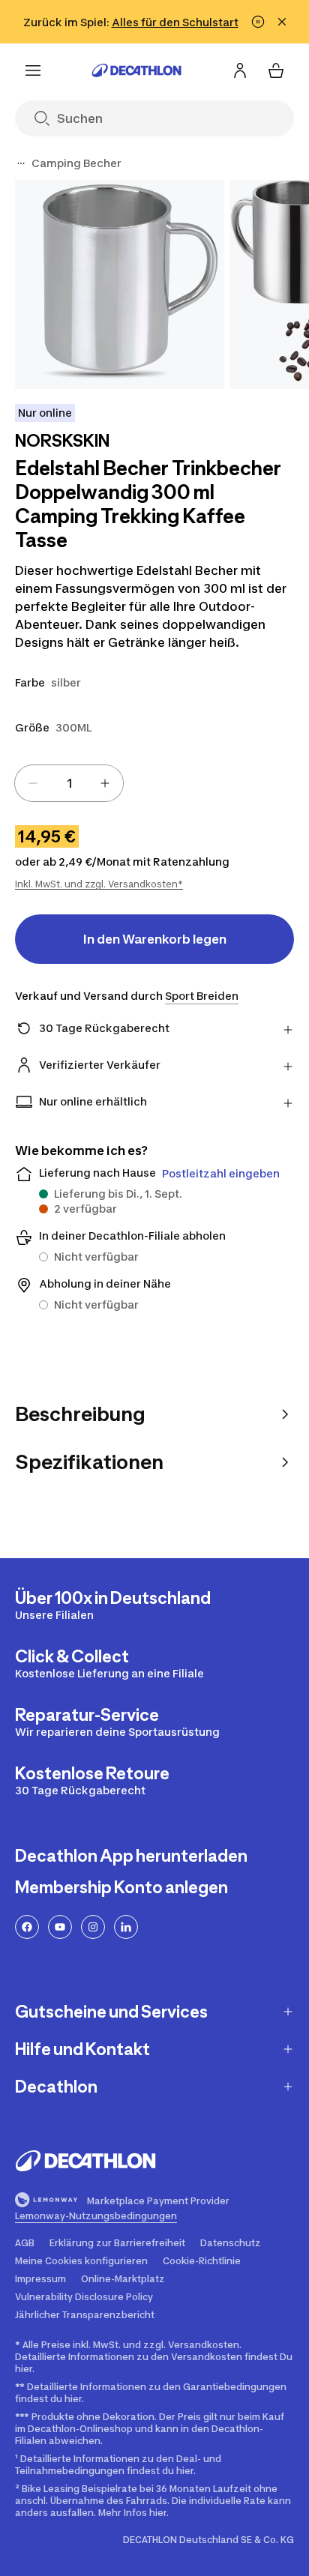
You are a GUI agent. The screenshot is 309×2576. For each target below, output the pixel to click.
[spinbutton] (69, 783)
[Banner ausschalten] (258, 22)
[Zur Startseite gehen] (136, 70)
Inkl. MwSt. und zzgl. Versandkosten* (99, 884)
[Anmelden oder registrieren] (240, 70)
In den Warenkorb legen (155, 939)
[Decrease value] (33, 783)
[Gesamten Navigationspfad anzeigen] (21, 163)
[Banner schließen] (282, 22)
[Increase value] (105, 783)
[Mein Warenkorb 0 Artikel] (276, 70)
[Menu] (33, 70)
